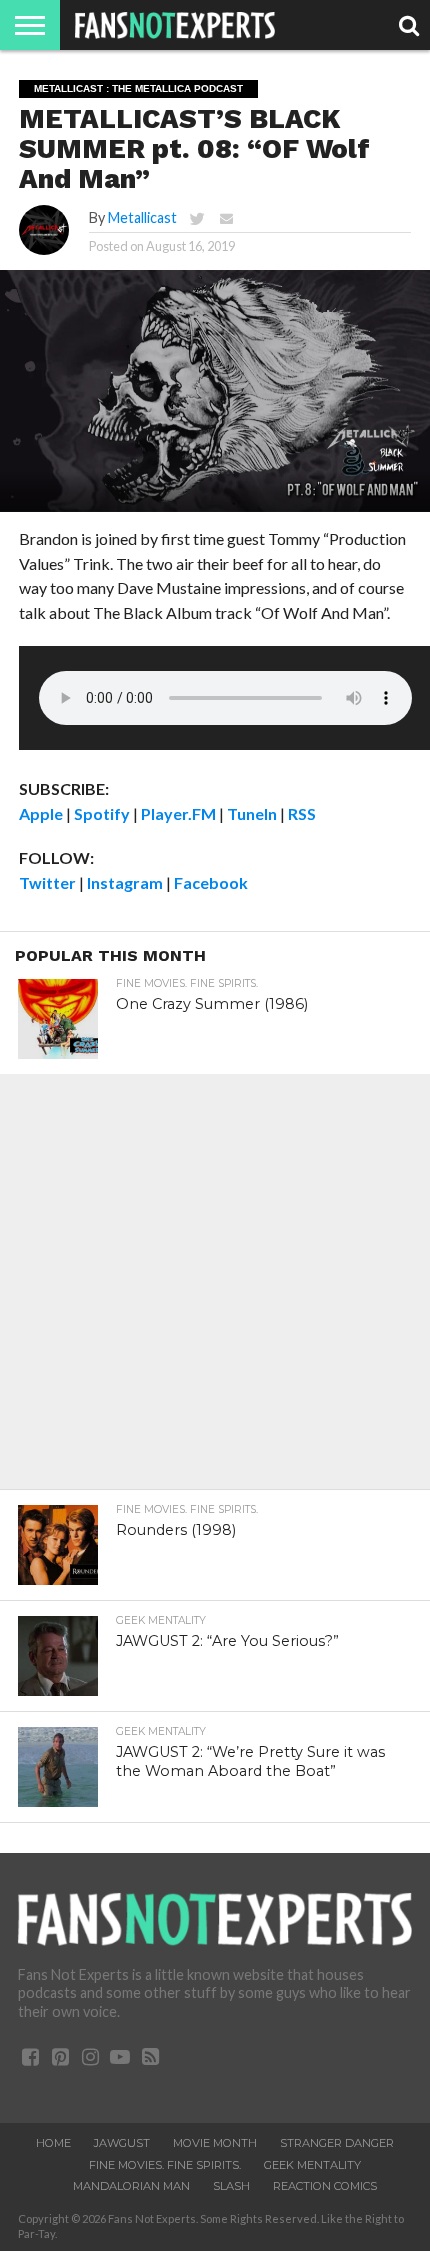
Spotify (102, 813)
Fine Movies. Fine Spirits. (165, 2165)
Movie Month (215, 2143)
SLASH (231, 2186)
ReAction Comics (325, 2186)
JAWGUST (122, 2143)
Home (53, 2143)
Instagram (125, 882)
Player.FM (178, 813)
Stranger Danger (337, 2143)
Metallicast (142, 217)
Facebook (211, 882)
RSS (302, 813)
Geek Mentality (312, 2165)
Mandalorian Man (131, 2186)
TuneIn (252, 813)
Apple (41, 813)
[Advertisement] (215, 1289)
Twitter (47, 882)
